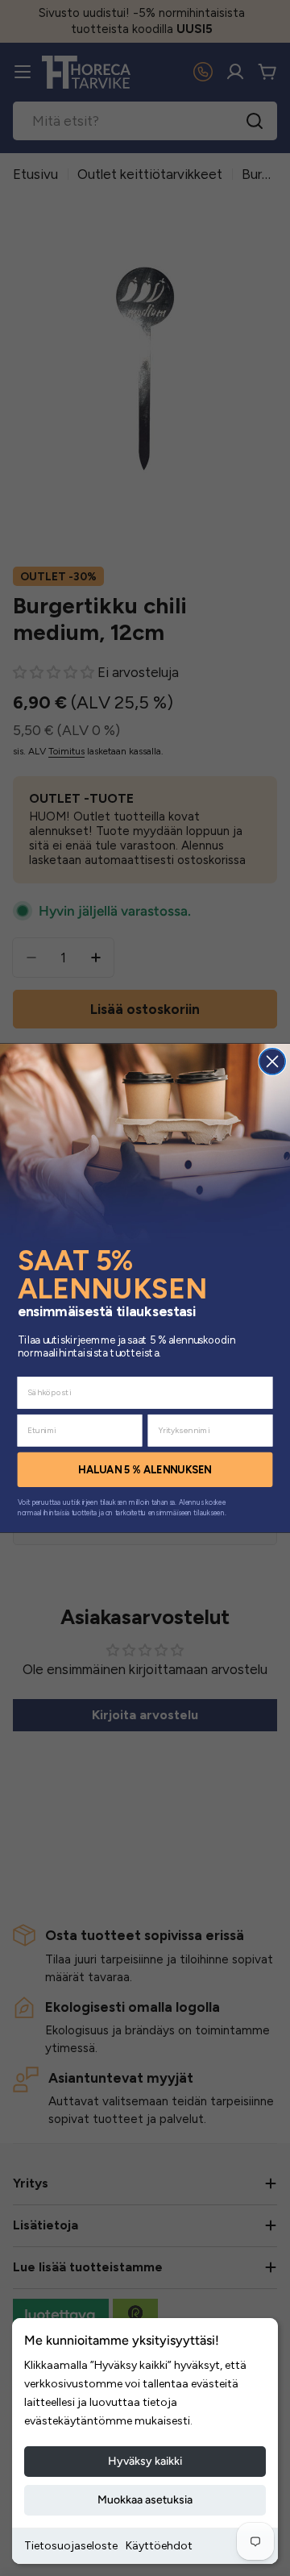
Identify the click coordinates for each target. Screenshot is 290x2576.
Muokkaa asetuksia (145, 2500)
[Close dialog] (272, 1062)
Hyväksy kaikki (145, 2461)
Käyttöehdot (159, 2546)
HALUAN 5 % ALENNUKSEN (145, 1469)
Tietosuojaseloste (71, 2546)
